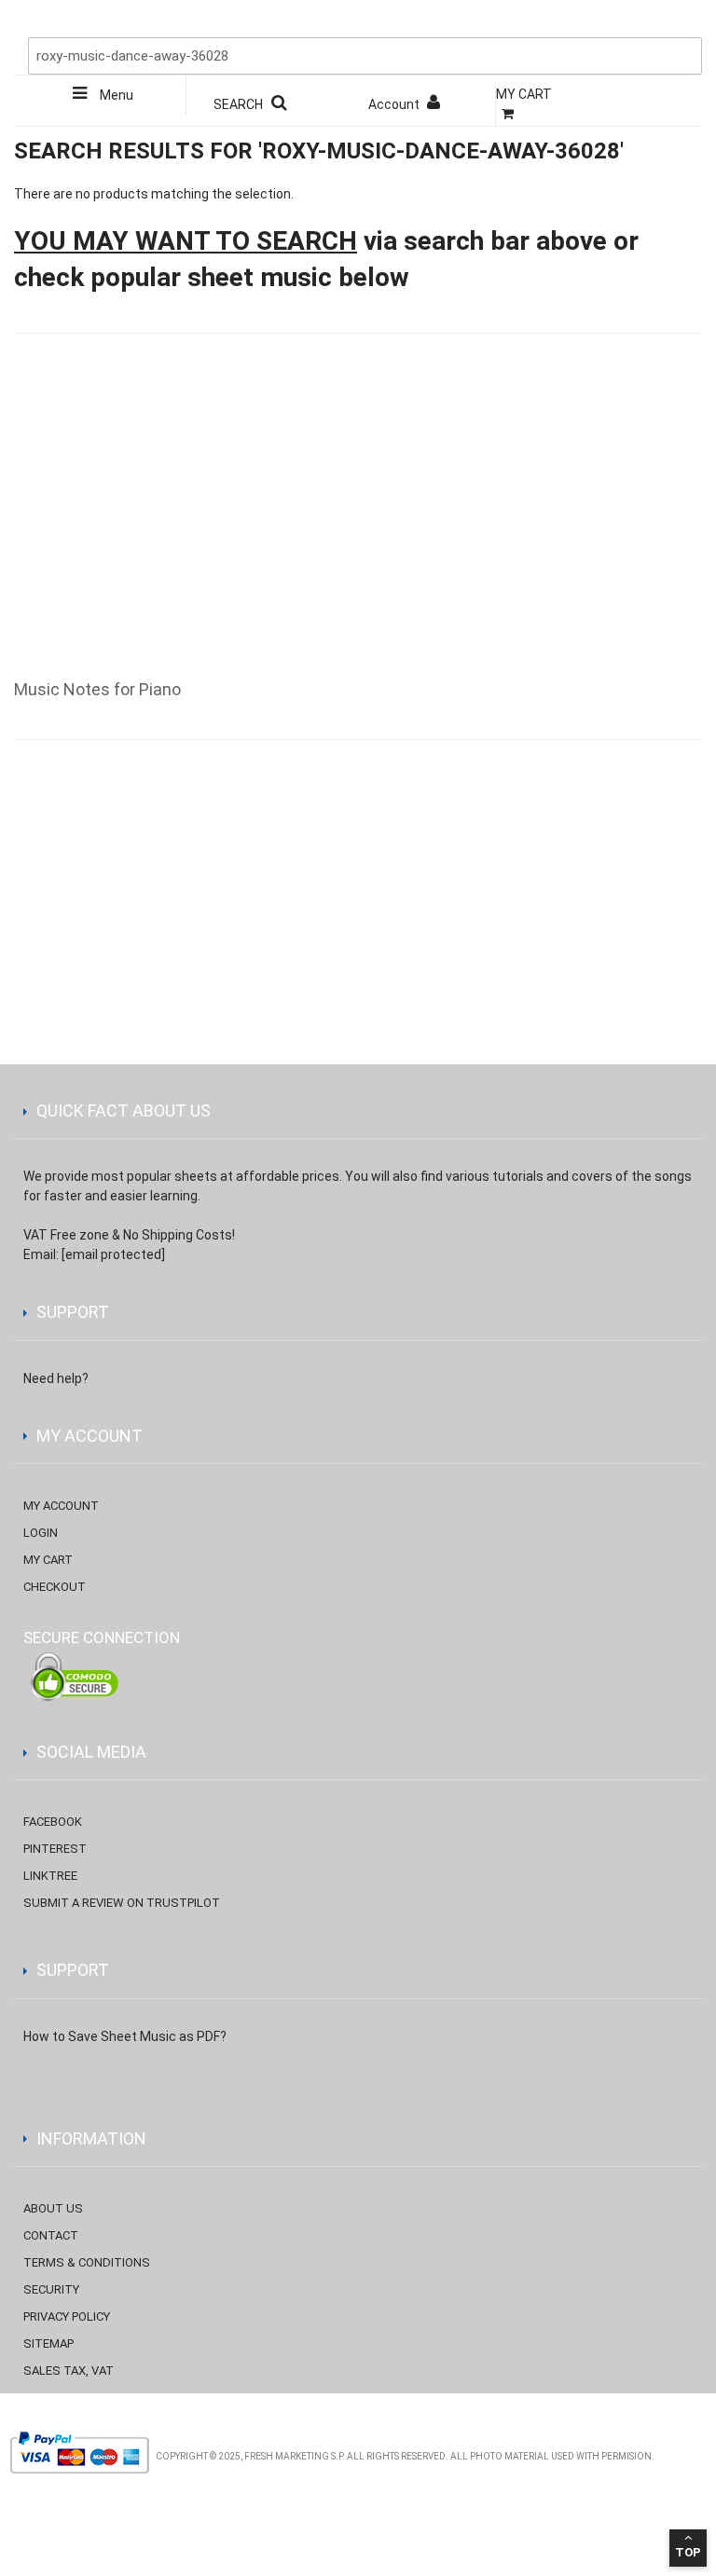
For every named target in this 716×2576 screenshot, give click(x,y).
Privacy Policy (67, 2316)
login (41, 1533)
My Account (61, 1506)
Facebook (53, 1822)
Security (51, 2289)
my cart (48, 1560)
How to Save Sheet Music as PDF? (125, 2036)
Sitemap (48, 2343)
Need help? (56, 1378)
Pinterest (55, 1849)
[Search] (683, 19)
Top (688, 2552)
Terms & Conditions (87, 2262)
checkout (55, 1587)
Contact (51, 2235)
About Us (53, 2208)
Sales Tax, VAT (69, 2370)
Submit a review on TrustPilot (122, 1903)
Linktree (50, 1876)
